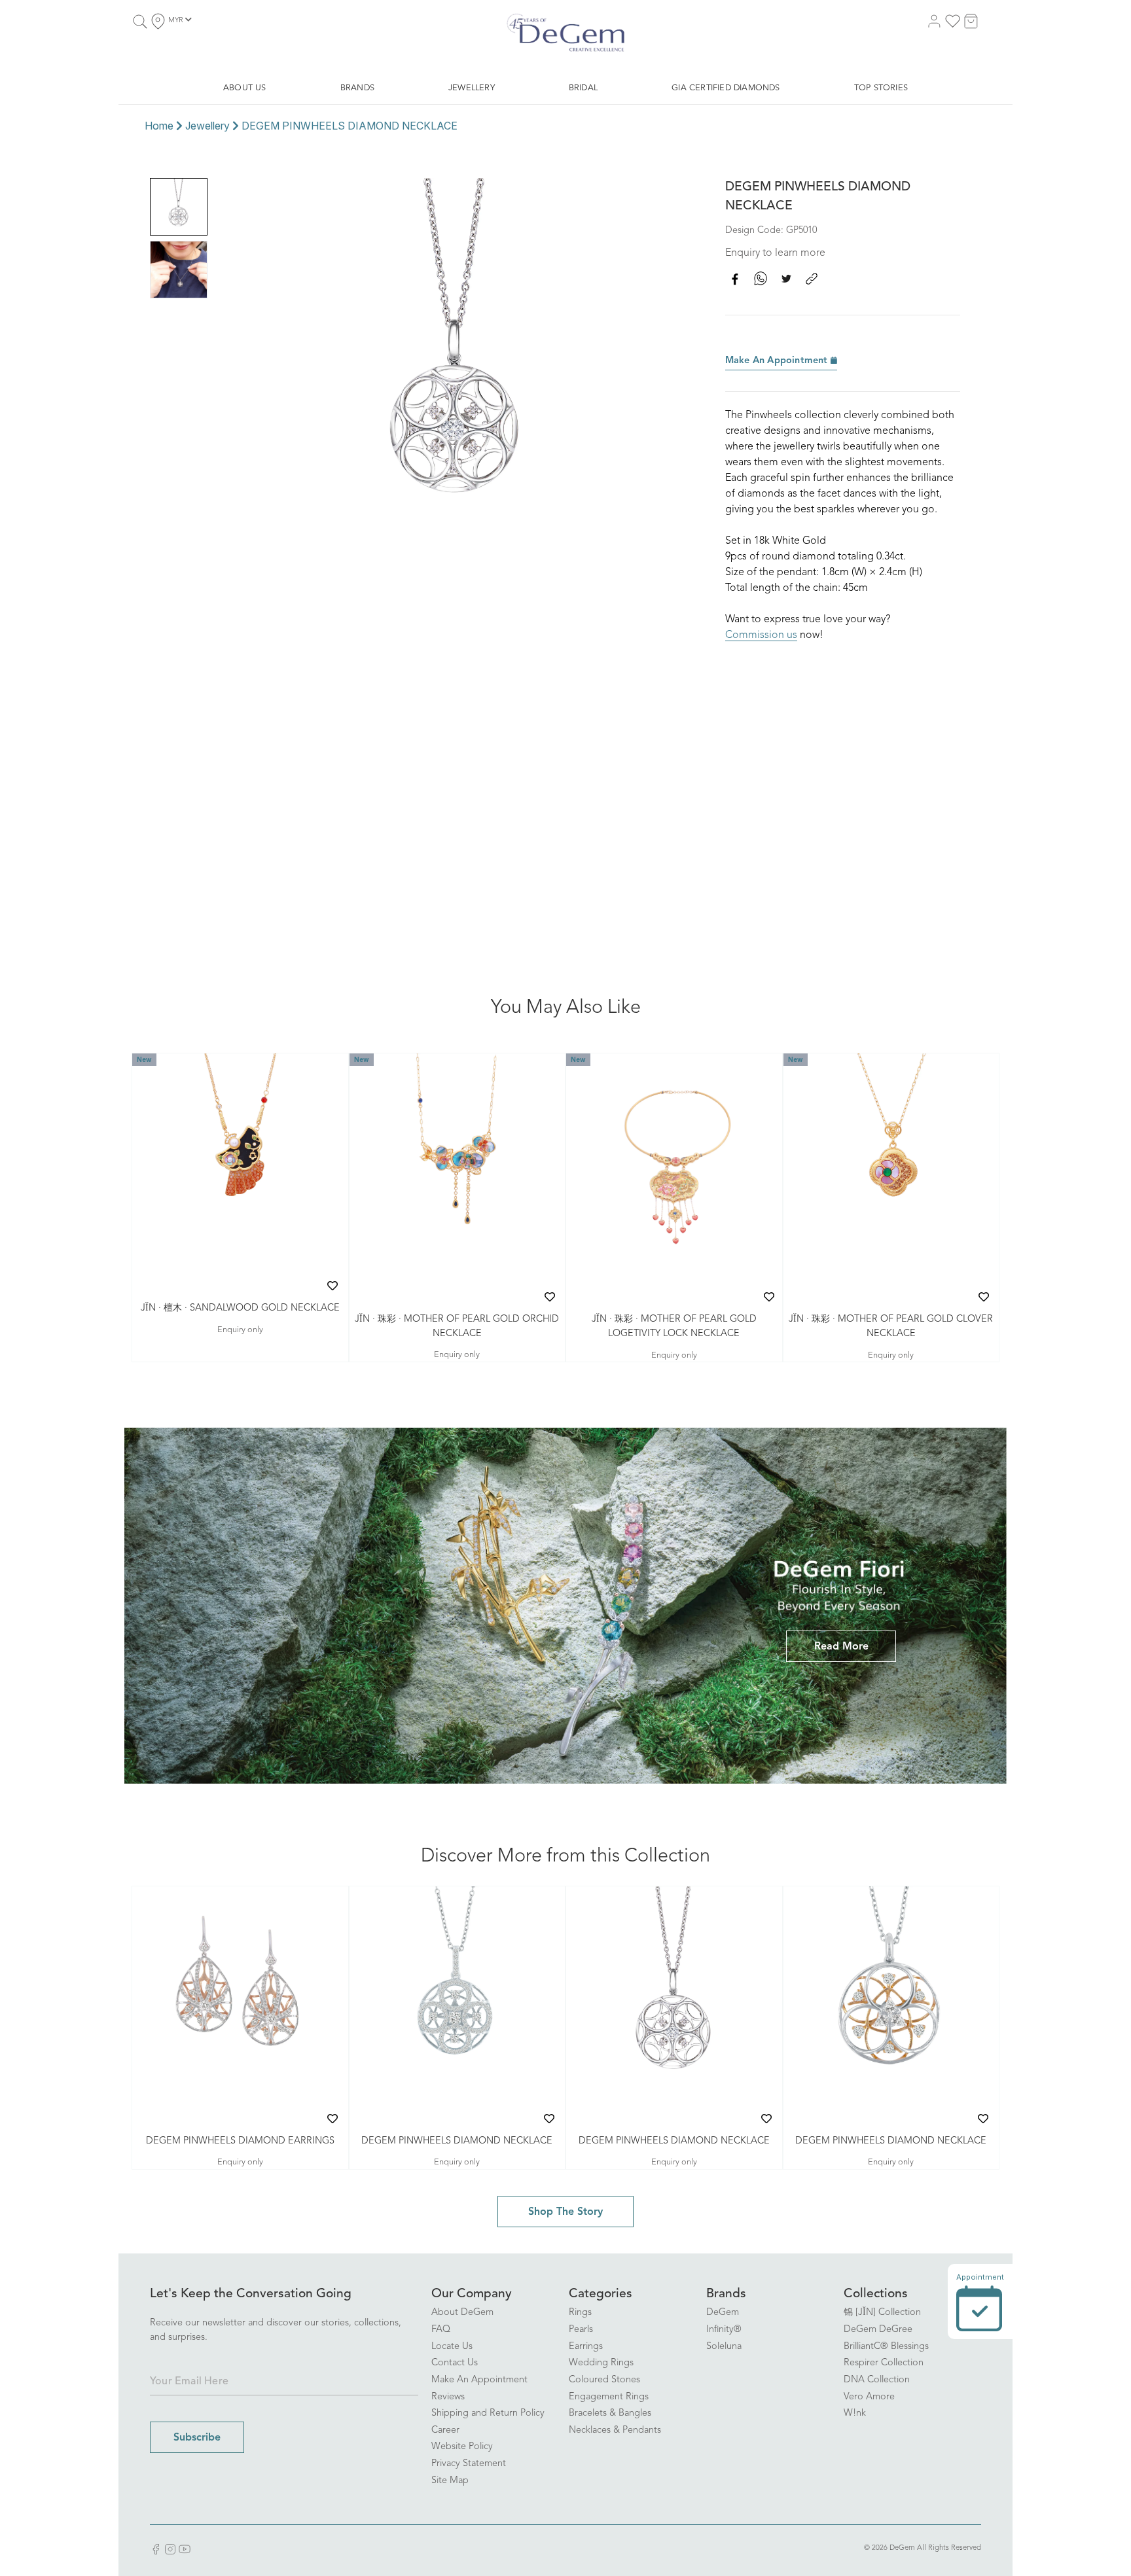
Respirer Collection (884, 2363)
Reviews (448, 2397)
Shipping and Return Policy (488, 2413)
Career (445, 2430)
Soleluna (724, 2347)
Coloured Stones (604, 2380)
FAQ (441, 2330)
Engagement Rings (609, 2397)
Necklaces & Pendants (615, 2430)
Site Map (450, 2481)
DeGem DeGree (878, 2330)
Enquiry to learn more (775, 253)
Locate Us (452, 2347)
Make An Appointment (778, 361)
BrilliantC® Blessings (886, 2347)
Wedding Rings (601, 2363)
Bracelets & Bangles (610, 2413)
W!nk (855, 2413)
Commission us (761, 635)
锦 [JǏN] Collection (882, 2313)
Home (159, 126)
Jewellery (207, 126)
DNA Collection (877, 2380)
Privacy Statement (469, 2464)
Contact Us (455, 2363)
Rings (580, 2313)
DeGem (723, 2313)
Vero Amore (869, 2397)
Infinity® (724, 2330)
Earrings (586, 2347)
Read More (841, 1647)
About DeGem (462, 2313)
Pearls (581, 2330)
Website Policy (462, 2447)
